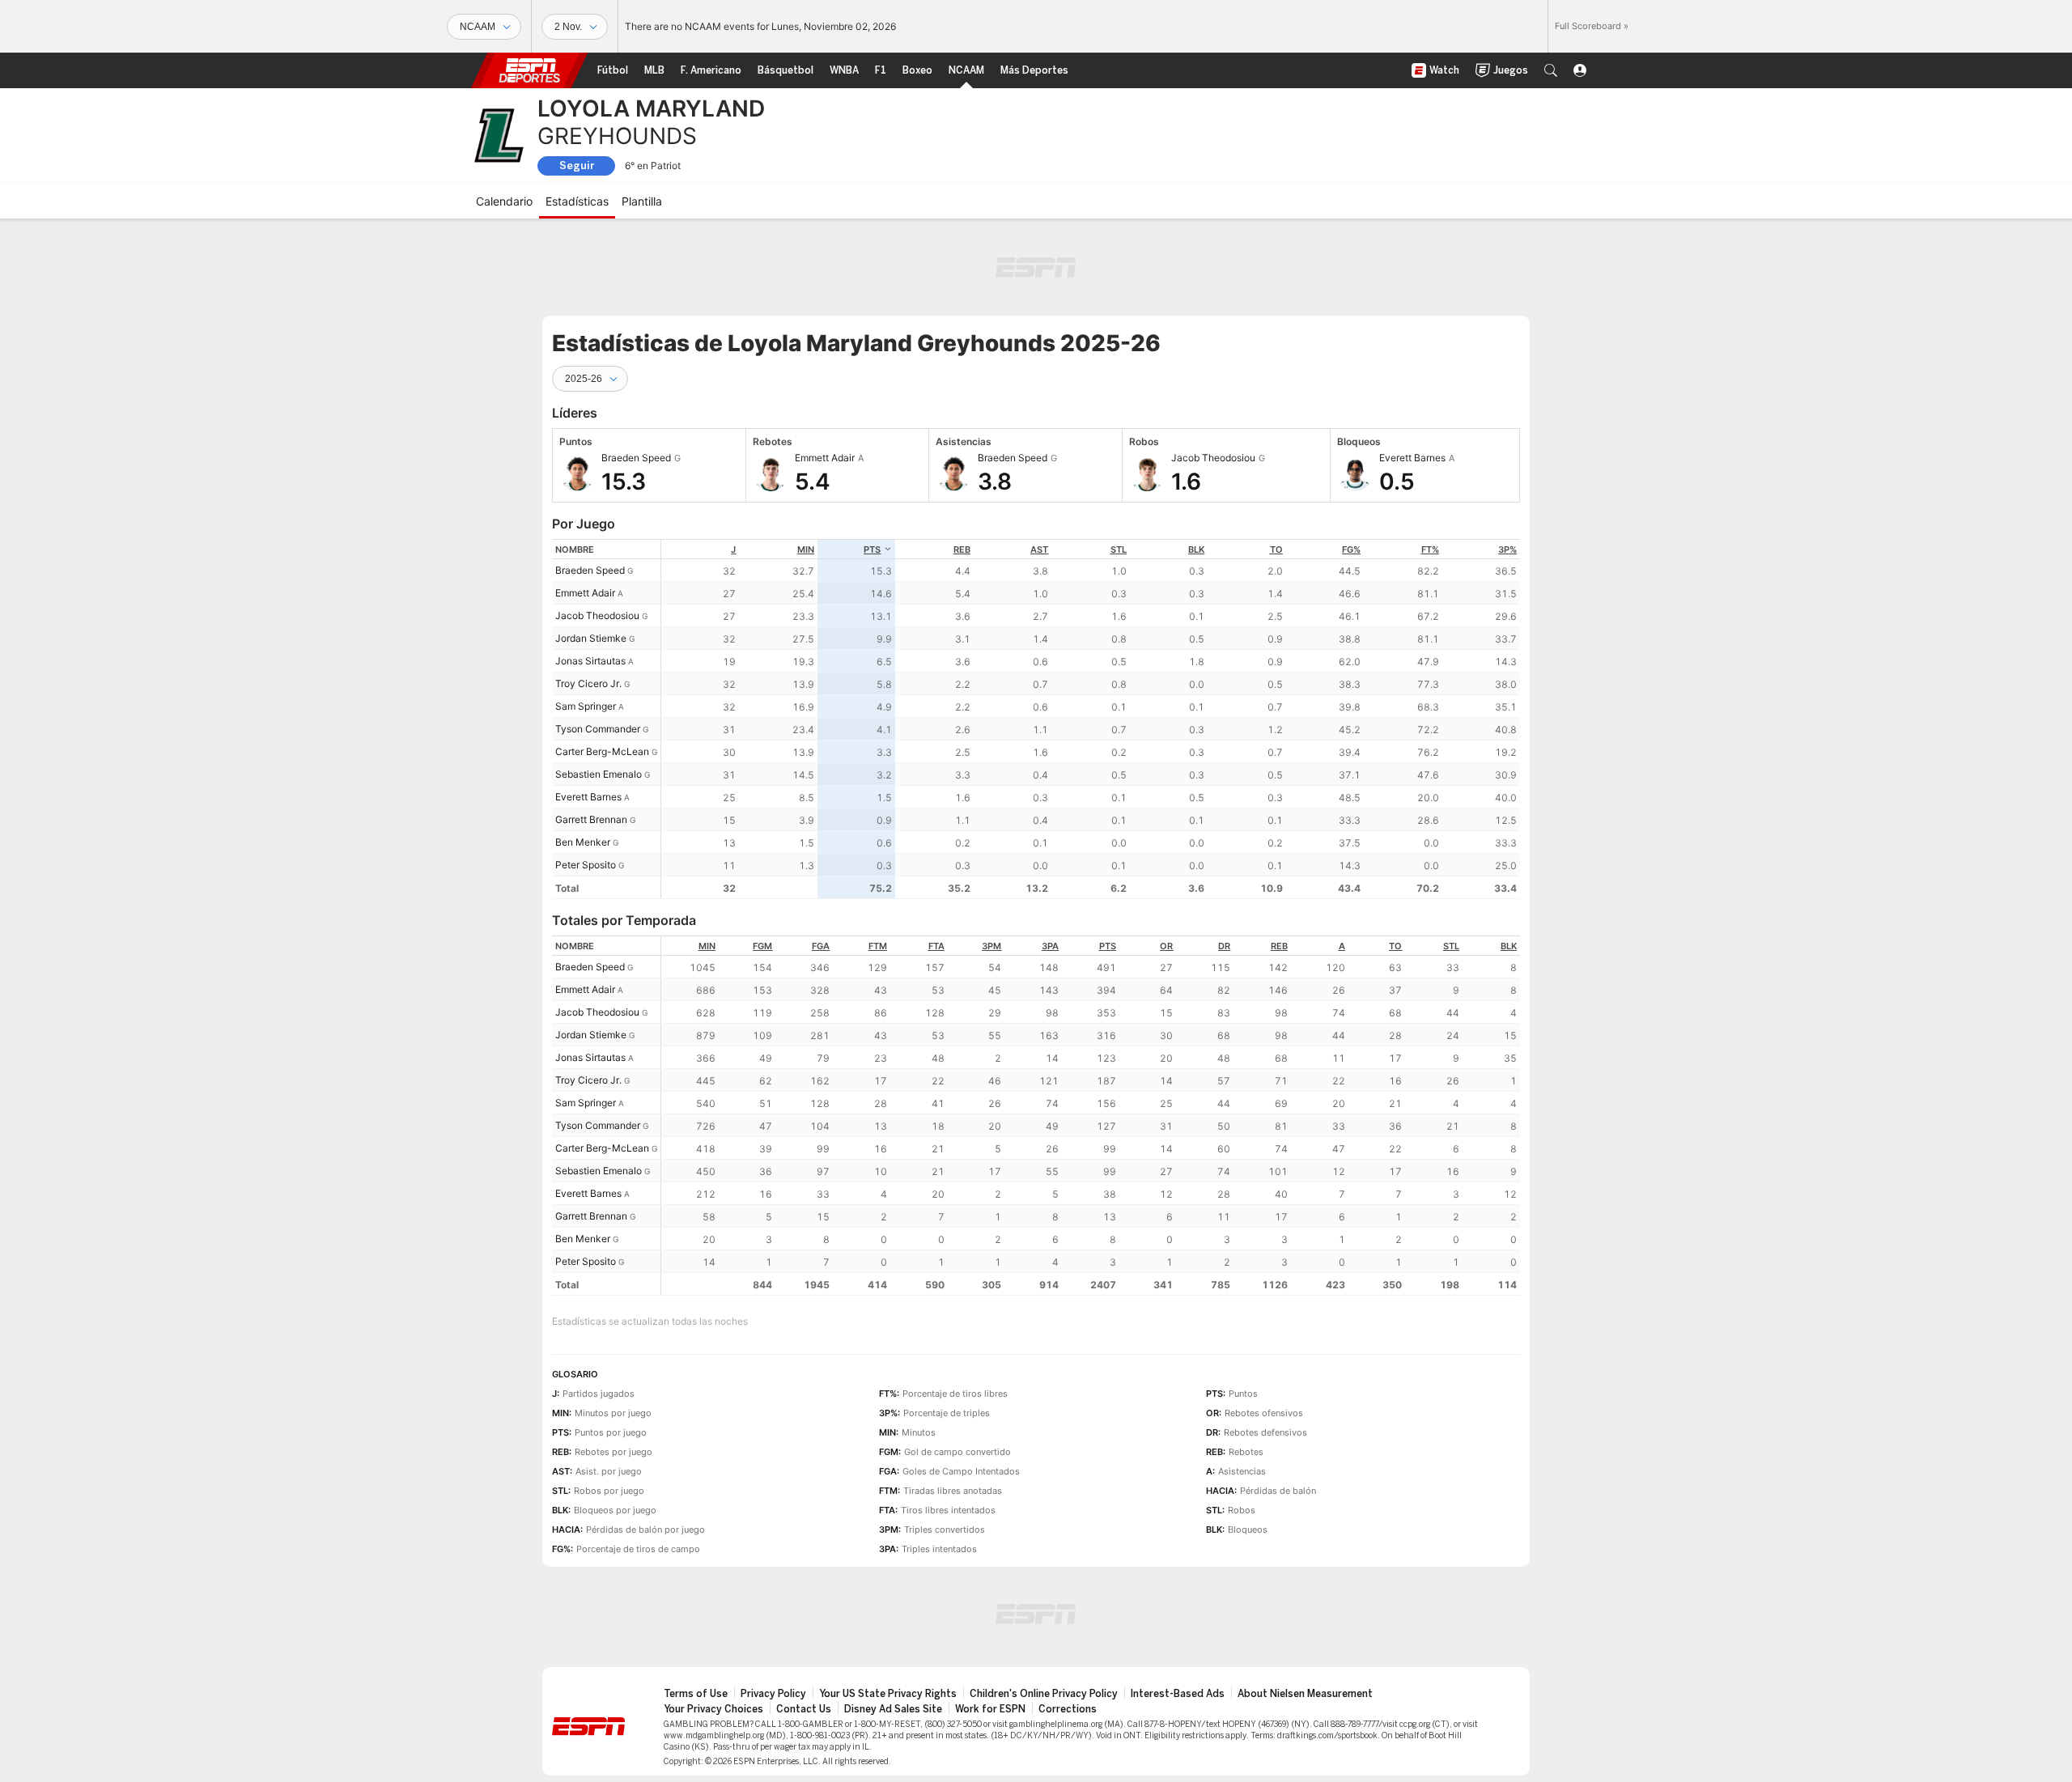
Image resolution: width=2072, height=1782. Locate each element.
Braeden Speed (590, 570)
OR (1166, 946)
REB (962, 549)
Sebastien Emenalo (599, 774)
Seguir (577, 165)
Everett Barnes (588, 797)
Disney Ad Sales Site (893, 1709)
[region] (1091, 719)
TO (1276, 549)
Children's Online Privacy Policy (1044, 1694)
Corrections (1068, 1709)
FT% (1430, 549)
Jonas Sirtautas (590, 661)
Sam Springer (586, 706)
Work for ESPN (990, 1709)
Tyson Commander (598, 729)
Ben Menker (583, 842)
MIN (806, 549)
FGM (762, 946)
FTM (878, 946)
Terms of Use (696, 1694)
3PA (1050, 946)
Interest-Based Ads (1178, 1694)
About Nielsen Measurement (1305, 1694)
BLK (1196, 549)
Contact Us (804, 1709)
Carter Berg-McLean (602, 751)
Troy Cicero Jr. (588, 683)
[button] (1551, 70)
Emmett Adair (585, 593)
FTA (936, 946)
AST (1039, 549)
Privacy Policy (773, 1694)
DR (1224, 946)
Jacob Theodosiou (597, 615)
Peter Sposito (586, 865)
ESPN (529, 70)
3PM (991, 946)
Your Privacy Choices (713, 1709)
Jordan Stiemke (591, 638)
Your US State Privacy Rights (888, 1694)
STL (1119, 549)
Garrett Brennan (591, 819)
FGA (821, 946)
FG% (1351, 549)
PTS (872, 549)
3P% (1507, 549)
